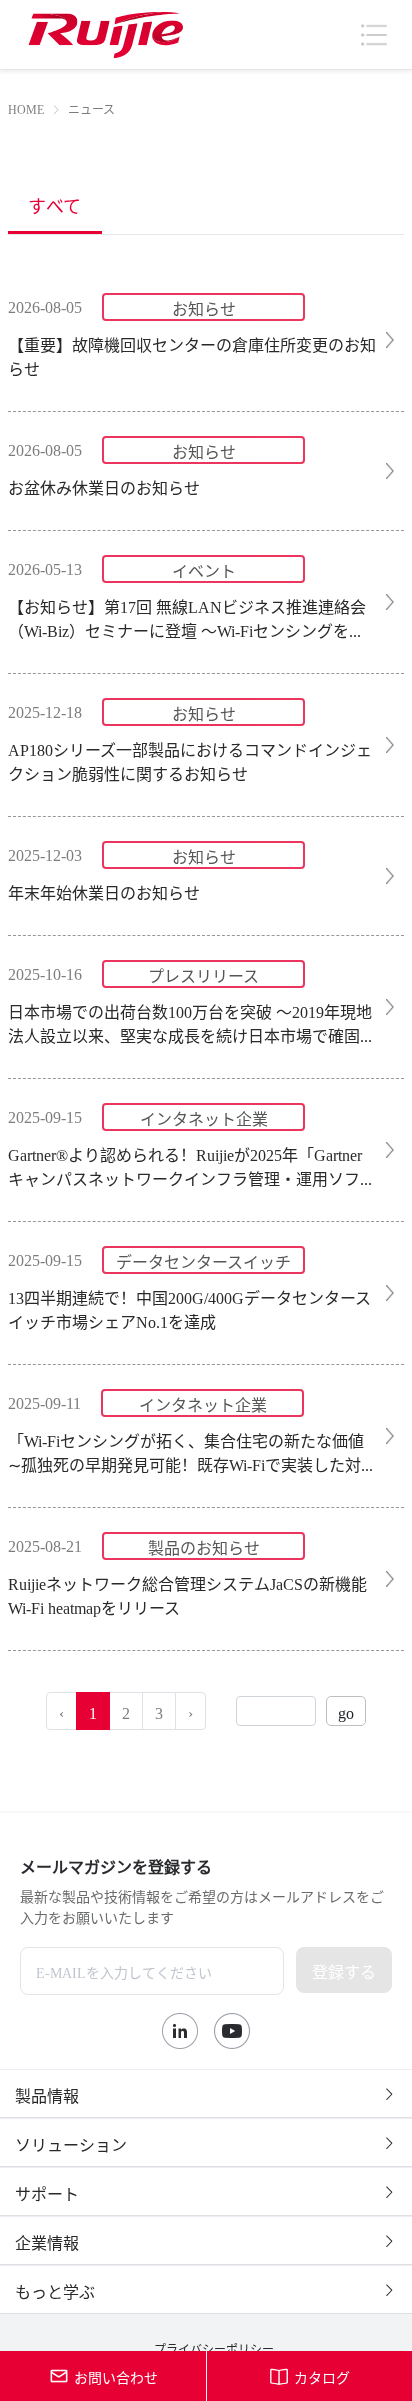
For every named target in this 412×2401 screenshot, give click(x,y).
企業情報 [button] (47, 2241)
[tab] (206, 2094)
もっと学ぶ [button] (55, 2290)
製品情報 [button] (47, 2094)
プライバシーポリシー (214, 2348)
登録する (344, 1970)
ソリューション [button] (71, 2143)
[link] (26, 108)
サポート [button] (47, 2192)
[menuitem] (55, 204)
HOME (26, 108)
